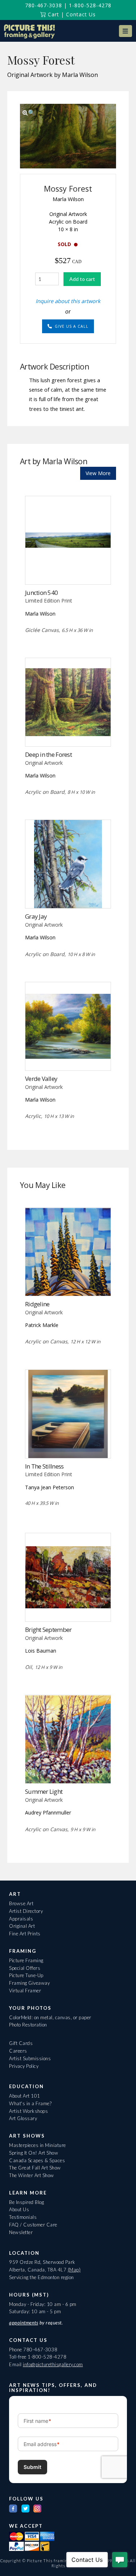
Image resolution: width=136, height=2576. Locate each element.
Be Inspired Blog (26, 2202)
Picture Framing (26, 1960)
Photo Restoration (28, 2025)
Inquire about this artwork (68, 301)
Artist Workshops (28, 2111)
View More (98, 473)
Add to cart (82, 279)
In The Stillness (44, 1466)
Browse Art (21, 1903)
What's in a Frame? (30, 2103)
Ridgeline (37, 1304)
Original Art (22, 1926)
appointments (24, 2323)
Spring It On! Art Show (34, 2153)
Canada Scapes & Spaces (37, 2160)
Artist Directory (26, 1911)
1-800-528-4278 (90, 5)
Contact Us (81, 14)
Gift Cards (21, 2043)
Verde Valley (41, 1079)
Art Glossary (23, 2118)
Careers (18, 2051)
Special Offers (25, 1968)
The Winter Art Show (32, 2175)
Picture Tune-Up (26, 1975)
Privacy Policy (24, 2066)
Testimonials (23, 2217)
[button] (125, 31)
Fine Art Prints (25, 1934)
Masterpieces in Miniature (38, 2145)
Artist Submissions (30, 2058)
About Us (19, 2209)
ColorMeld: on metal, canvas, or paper (50, 2017)
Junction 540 (41, 593)
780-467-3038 (44, 5)
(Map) (74, 2270)
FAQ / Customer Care (33, 2225)
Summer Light (44, 1791)
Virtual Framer (25, 1991)
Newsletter (21, 2232)
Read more (68, 569)
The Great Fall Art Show (35, 2168)
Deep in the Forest (48, 754)
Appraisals (21, 1919)
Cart (53, 14)
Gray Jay (36, 916)
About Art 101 (25, 2096)
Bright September (48, 1630)
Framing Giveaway (29, 1983)
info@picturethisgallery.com (53, 2364)
